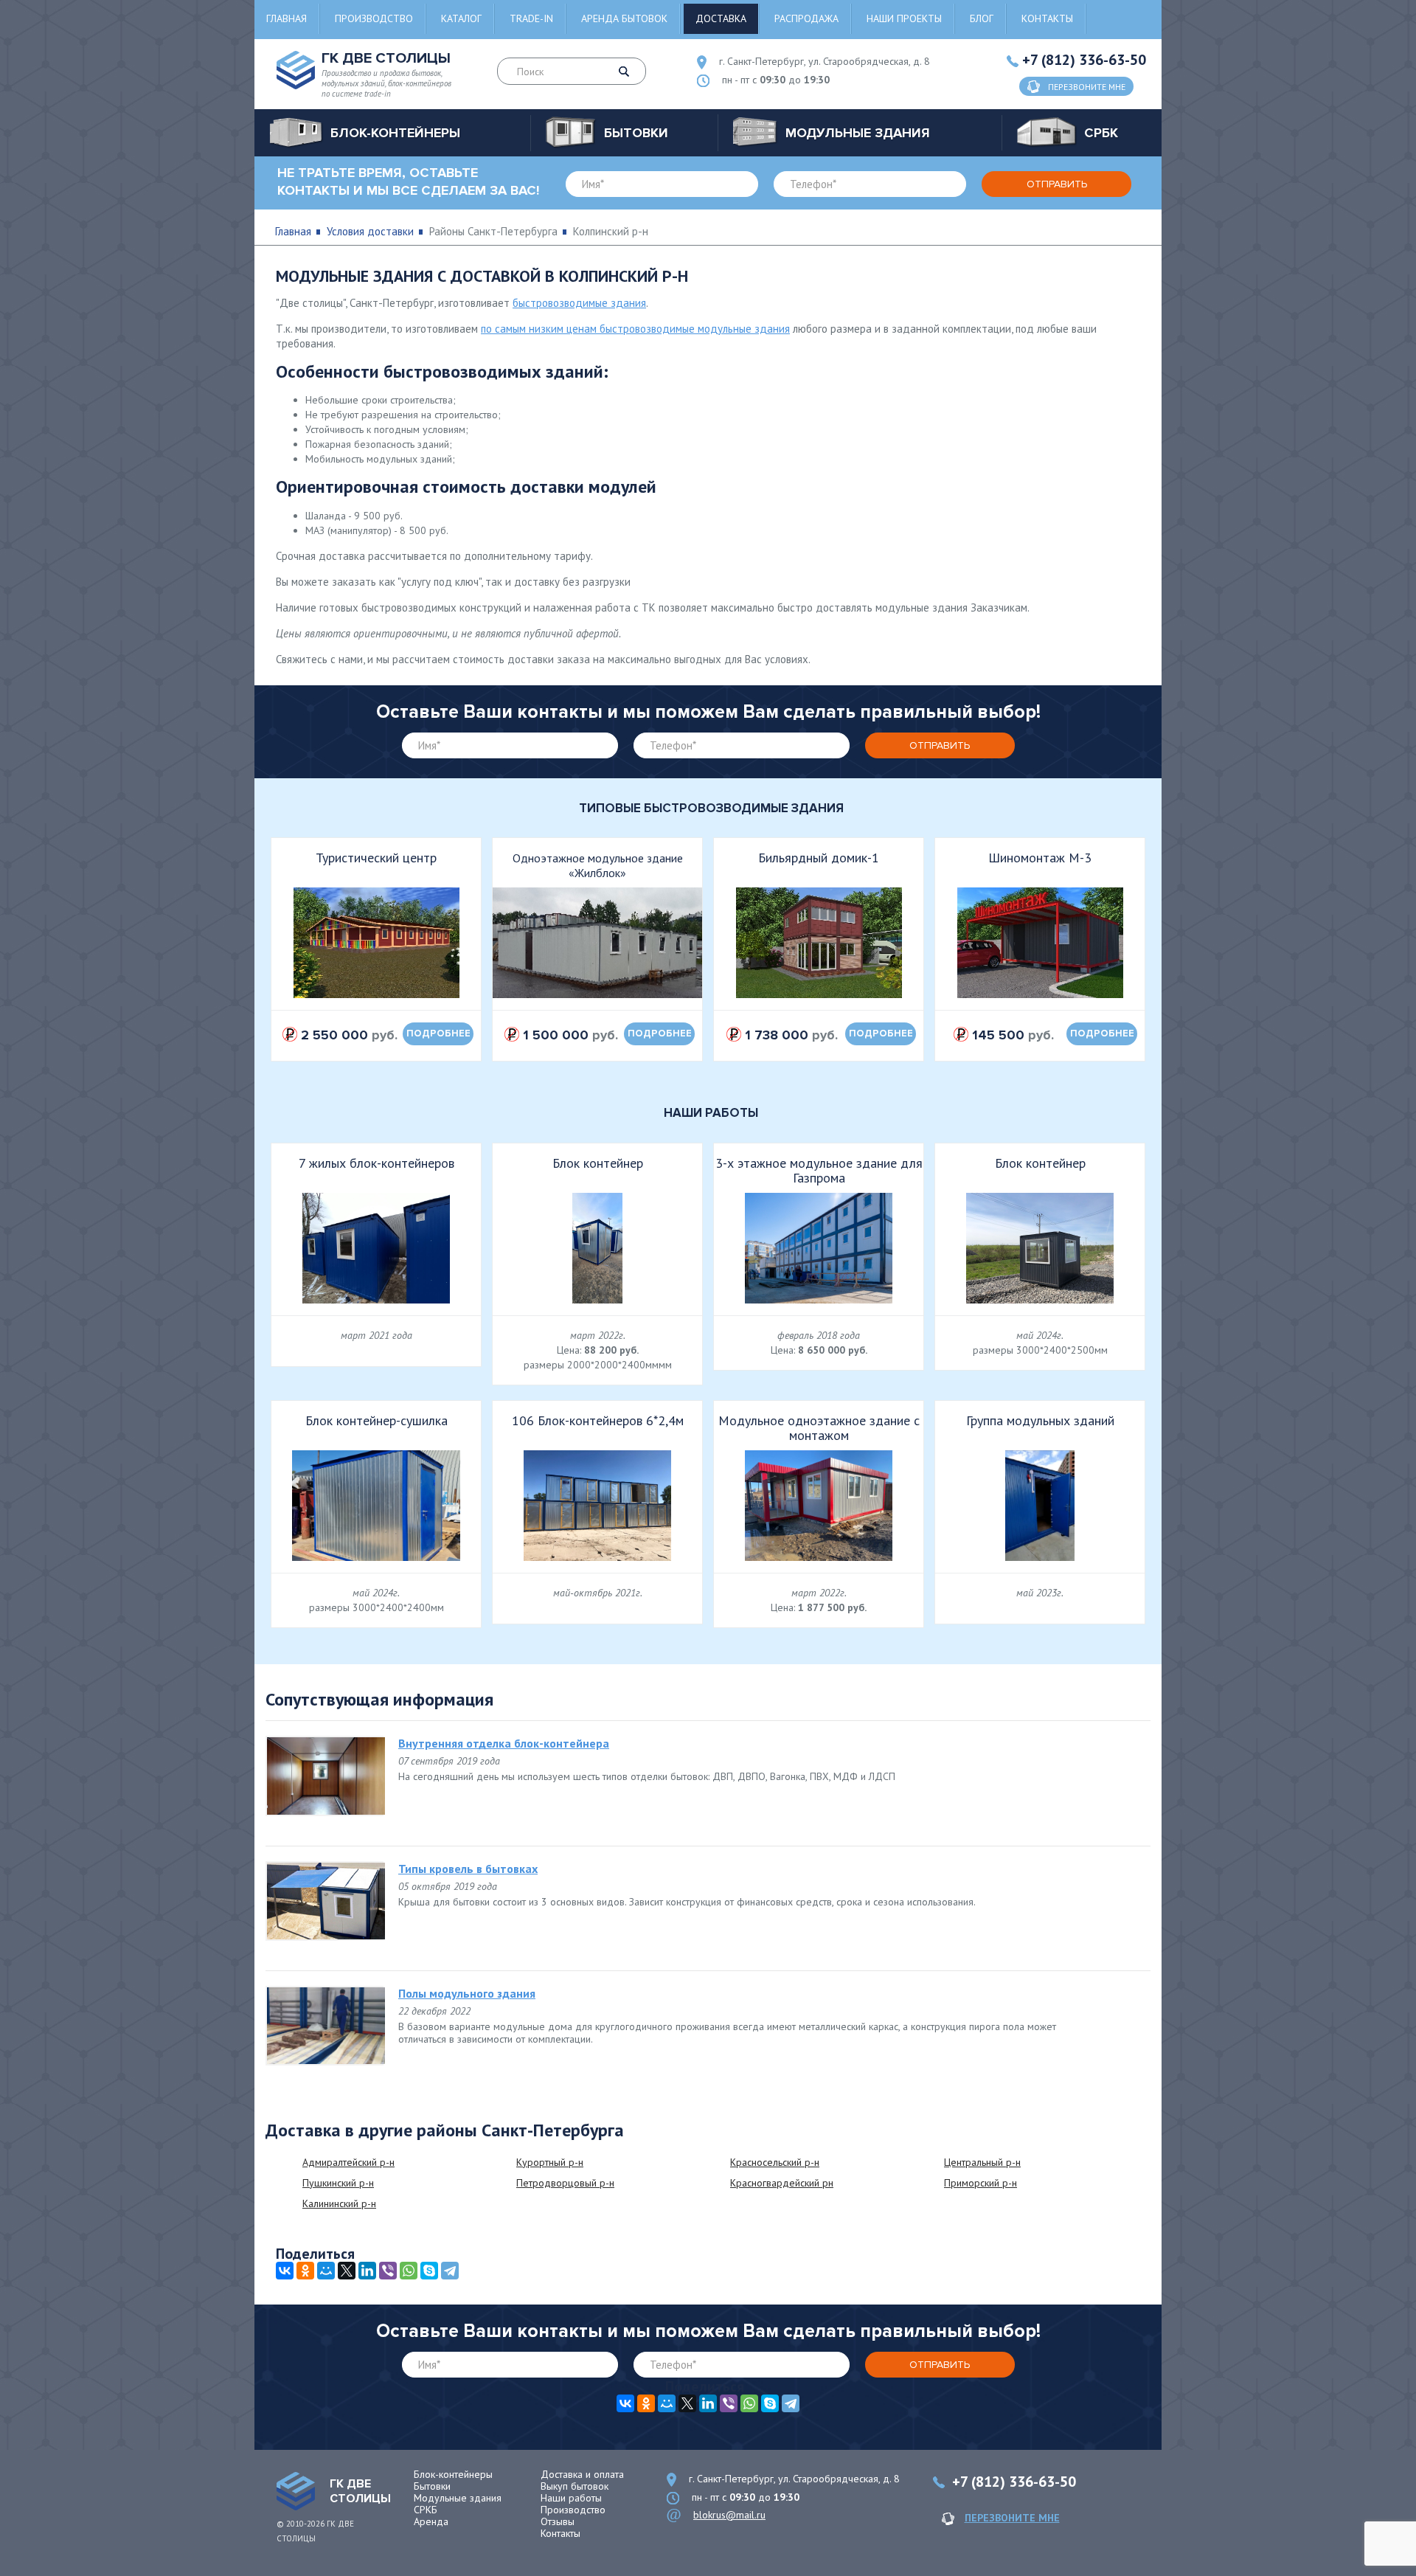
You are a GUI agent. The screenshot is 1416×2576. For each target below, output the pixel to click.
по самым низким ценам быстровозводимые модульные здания (635, 329)
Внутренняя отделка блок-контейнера (504, 1743)
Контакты (1047, 18)
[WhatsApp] (409, 2271)
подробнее (438, 1033)
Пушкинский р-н (338, 2183)
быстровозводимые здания (579, 303)
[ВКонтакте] (285, 2271)
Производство (374, 18)
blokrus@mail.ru (729, 2515)
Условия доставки (370, 231)
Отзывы (558, 2521)
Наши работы (571, 2498)
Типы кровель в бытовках (468, 1869)
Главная (287, 18)
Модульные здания (458, 2498)
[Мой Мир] (326, 2271)
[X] (347, 2271)
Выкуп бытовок (575, 2486)
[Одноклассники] (305, 2271)
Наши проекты (904, 18)
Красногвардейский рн (782, 2183)
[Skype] (429, 2271)
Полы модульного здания (467, 1993)
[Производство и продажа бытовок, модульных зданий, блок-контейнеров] (296, 2491)
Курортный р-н (550, 2162)
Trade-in (531, 18)
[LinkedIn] (367, 2271)
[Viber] (388, 2271)
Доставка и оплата (582, 2474)
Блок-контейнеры (453, 2474)
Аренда (431, 2521)
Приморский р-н (981, 2183)
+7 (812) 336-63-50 (1084, 60)
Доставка (721, 18)
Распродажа (806, 18)
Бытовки (432, 2486)
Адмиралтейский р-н (348, 2162)
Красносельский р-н (775, 2162)
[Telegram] (450, 2271)
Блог (982, 18)
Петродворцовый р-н (565, 2183)
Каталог (461, 18)
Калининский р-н (339, 2203)
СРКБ (426, 2510)
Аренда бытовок (624, 18)
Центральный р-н (982, 2162)
